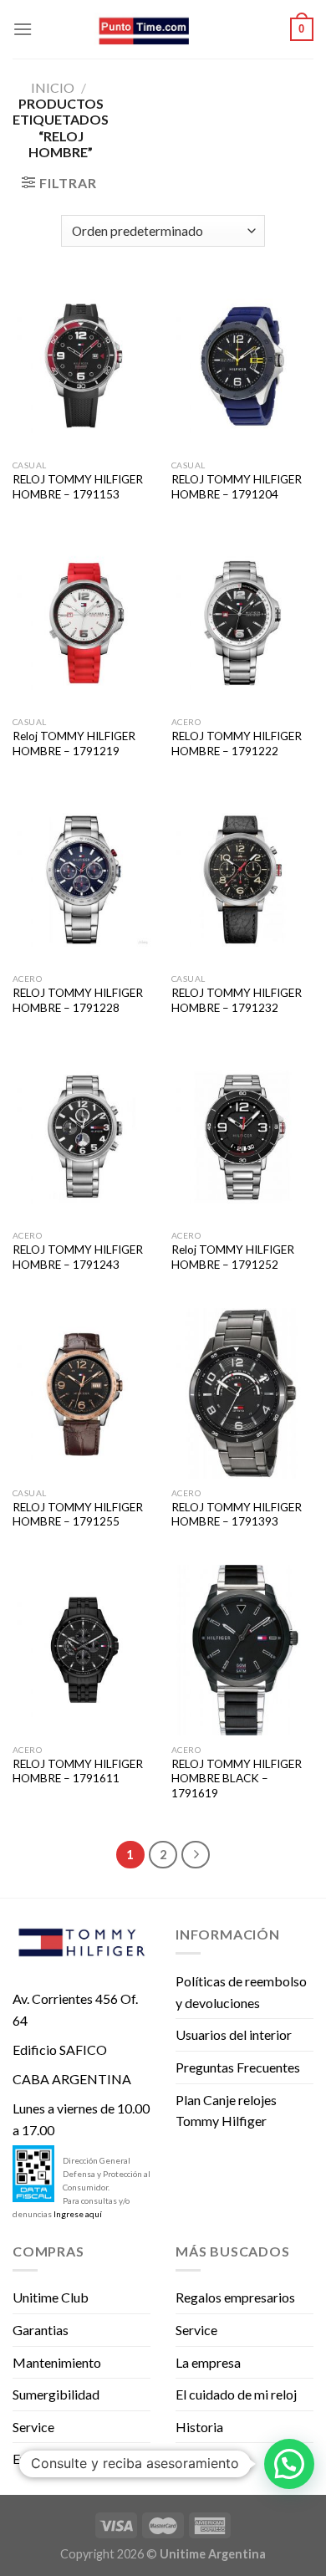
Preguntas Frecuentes (238, 2067)
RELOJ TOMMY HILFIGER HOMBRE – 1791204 (237, 487)
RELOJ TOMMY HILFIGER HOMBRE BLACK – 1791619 (237, 1779)
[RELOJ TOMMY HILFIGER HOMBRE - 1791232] (242, 880)
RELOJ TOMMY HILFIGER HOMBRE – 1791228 (78, 1000)
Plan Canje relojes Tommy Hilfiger (226, 2111)
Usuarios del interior (234, 2034)
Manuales (204, 2458)
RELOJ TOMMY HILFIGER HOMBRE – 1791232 (237, 1000)
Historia (199, 2427)
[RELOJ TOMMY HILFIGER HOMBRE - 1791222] (242, 623)
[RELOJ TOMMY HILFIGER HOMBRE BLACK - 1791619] (242, 1650)
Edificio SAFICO (60, 2050)
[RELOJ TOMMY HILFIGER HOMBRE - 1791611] (84, 1650)
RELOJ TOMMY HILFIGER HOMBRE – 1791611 (78, 1771)
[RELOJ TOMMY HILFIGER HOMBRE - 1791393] (242, 1393)
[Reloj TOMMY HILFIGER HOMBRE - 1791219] (84, 623)
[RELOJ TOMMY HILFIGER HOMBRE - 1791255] (84, 1393)
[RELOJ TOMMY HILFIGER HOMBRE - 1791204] (242, 365)
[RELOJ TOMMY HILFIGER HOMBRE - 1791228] (84, 880)
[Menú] (23, 29)
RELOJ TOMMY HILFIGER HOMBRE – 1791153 (78, 487)
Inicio (53, 87)
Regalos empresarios (235, 2297)
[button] (289, 2464)
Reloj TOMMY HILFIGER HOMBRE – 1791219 (74, 744)
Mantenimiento (57, 2362)
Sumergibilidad (56, 2394)
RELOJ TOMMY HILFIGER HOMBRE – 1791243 (78, 1257)
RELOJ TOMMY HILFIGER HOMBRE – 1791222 (237, 744)
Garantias (41, 2330)
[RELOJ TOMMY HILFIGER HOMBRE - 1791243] (84, 1137)
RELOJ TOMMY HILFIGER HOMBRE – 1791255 (78, 1515)
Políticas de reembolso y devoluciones (241, 1992)
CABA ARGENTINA (72, 2079)
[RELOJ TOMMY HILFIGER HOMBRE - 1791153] (84, 365)
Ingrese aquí (78, 2214)
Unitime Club (51, 2297)
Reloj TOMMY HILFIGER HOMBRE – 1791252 (233, 1257)
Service (33, 2427)
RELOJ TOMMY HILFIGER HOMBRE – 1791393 (237, 1515)
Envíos (31, 2458)
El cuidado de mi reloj (236, 2394)
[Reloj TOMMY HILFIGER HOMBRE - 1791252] (242, 1137)
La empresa (208, 2362)
